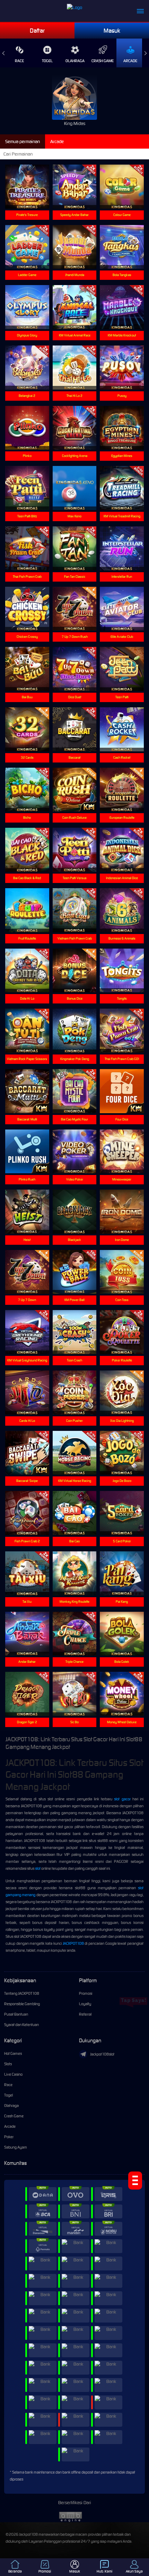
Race (19, 61)
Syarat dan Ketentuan (21, 2025)
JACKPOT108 (73, 1943)
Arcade (130, 61)
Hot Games (13, 2053)
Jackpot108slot (102, 2054)
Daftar (37, 31)
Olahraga (75, 61)
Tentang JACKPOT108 (22, 1993)
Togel (47, 61)
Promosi (86, 1993)
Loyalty (85, 2004)
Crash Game (103, 61)
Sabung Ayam (16, 2147)
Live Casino (13, 2074)
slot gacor (122, 1799)
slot (38, 1868)
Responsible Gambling (22, 2004)
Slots (8, 2064)
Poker (9, 2137)
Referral (85, 2014)
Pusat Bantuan (16, 2014)
